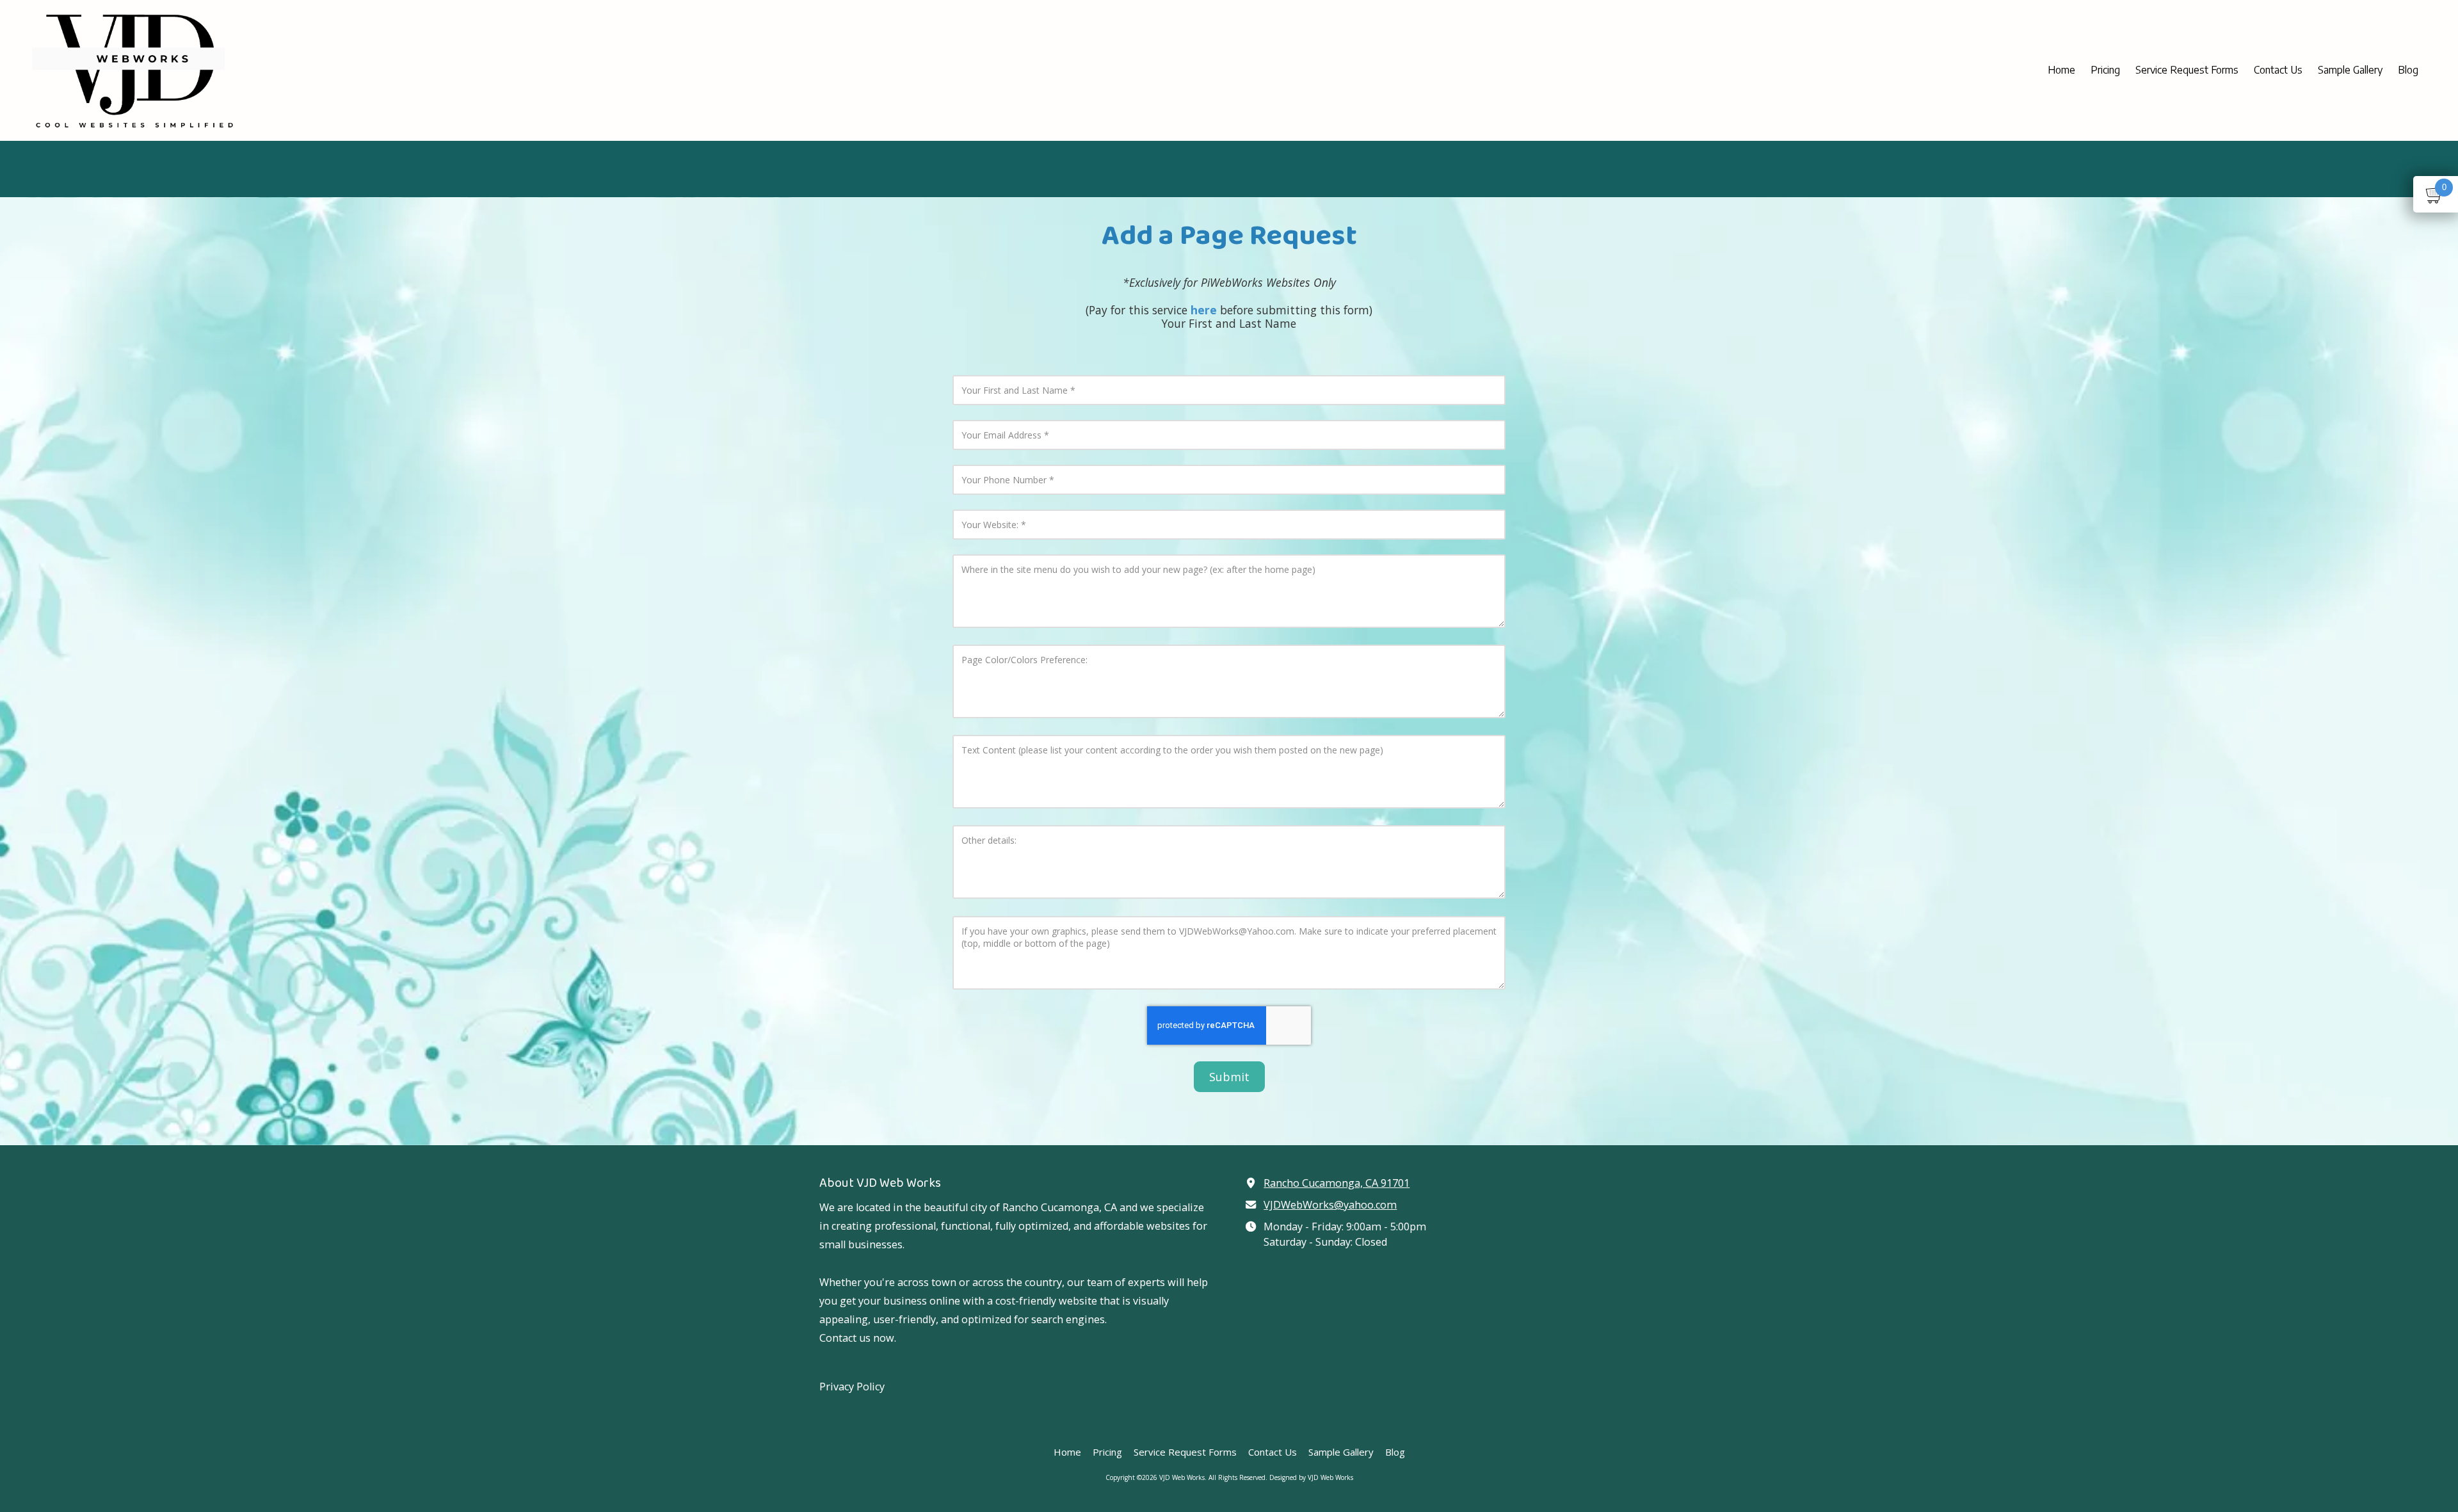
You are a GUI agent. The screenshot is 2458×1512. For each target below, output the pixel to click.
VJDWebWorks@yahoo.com (1330, 1205)
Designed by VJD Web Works (1311, 1477)
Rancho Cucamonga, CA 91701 (1337, 1183)
